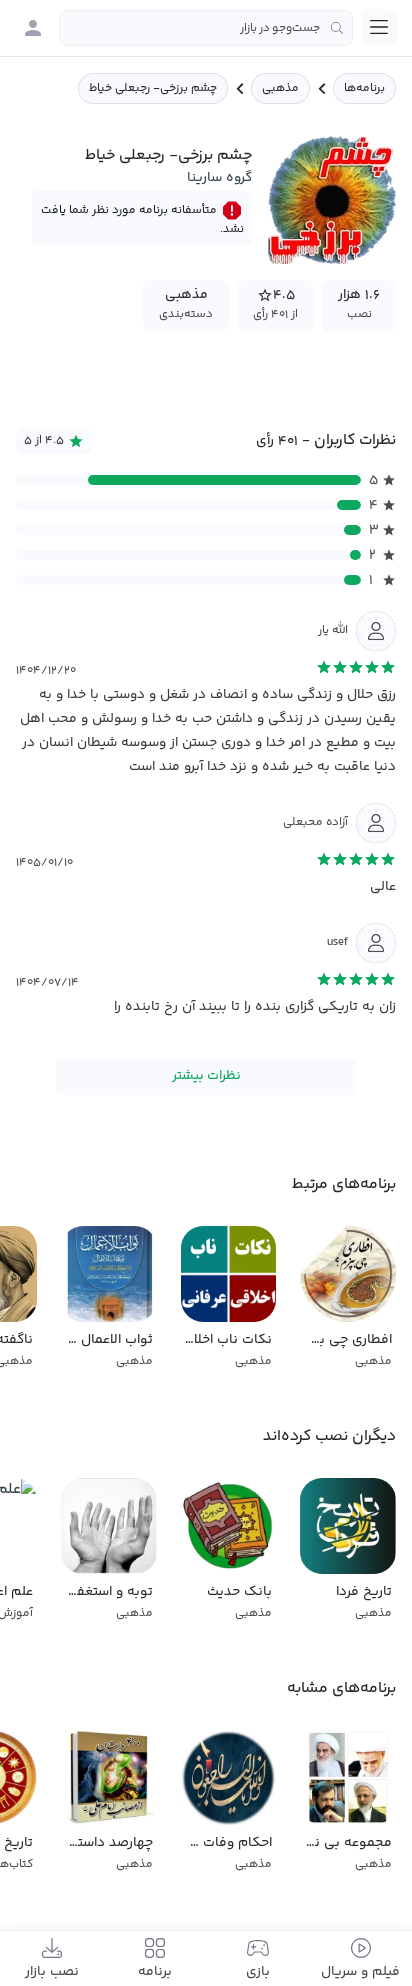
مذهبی (280, 88)
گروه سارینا (219, 178)
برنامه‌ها (364, 88)
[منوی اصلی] (379, 27)
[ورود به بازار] (33, 28)
